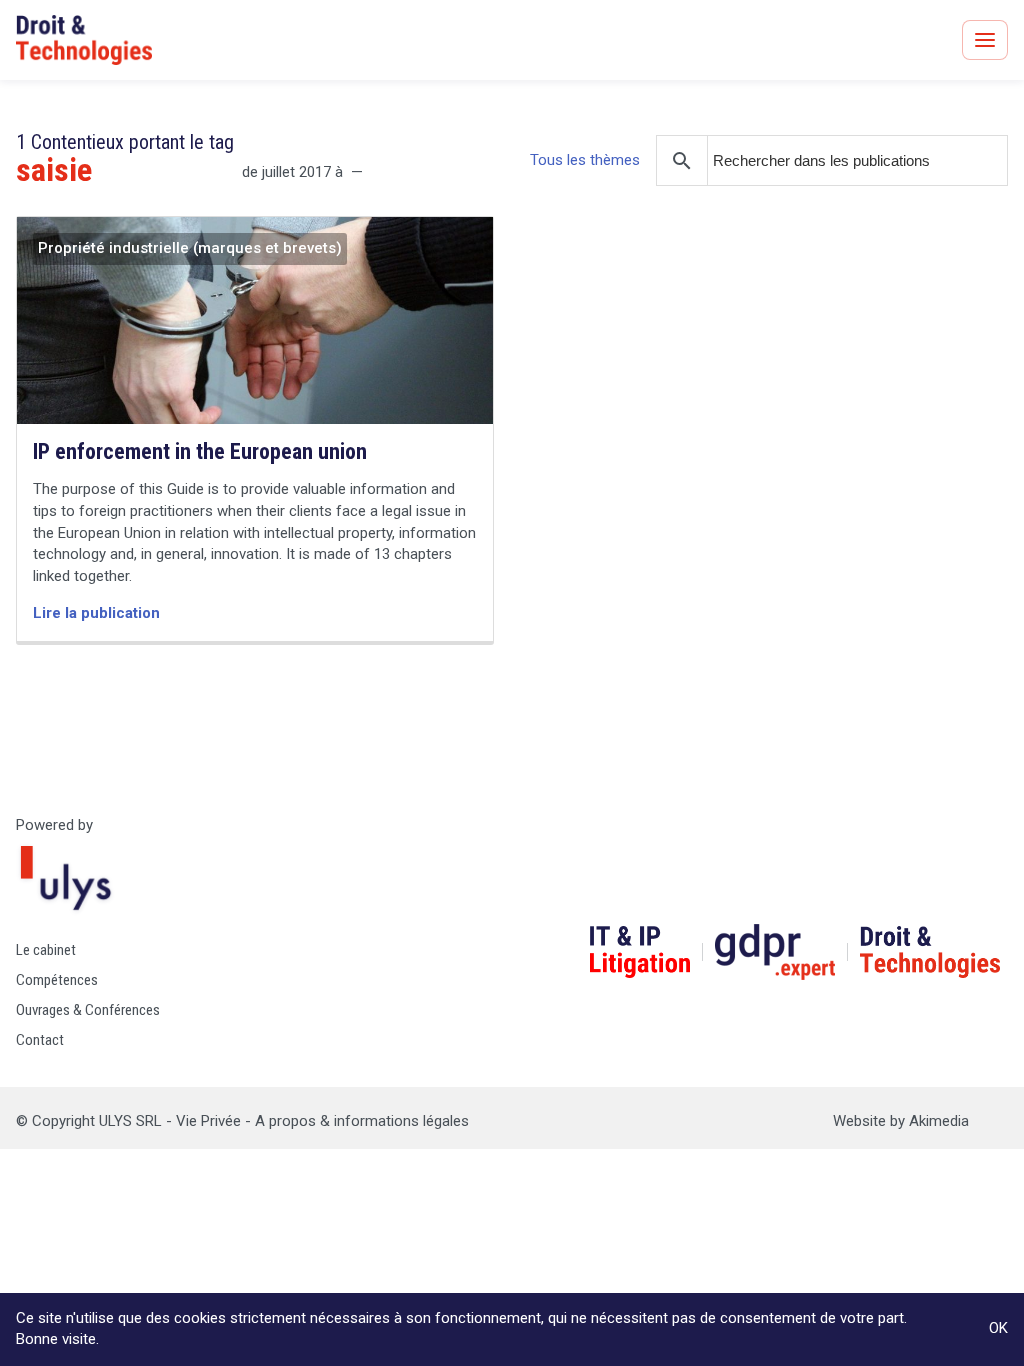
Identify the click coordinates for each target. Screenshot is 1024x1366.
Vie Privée (208, 1121)
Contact (40, 1040)
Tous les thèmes (585, 160)
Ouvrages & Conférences (88, 1010)
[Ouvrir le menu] (985, 40)
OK (998, 1328)
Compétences (57, 980)
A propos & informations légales (362, 1121)
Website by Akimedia (901, 1121)
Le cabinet (46, 950)
